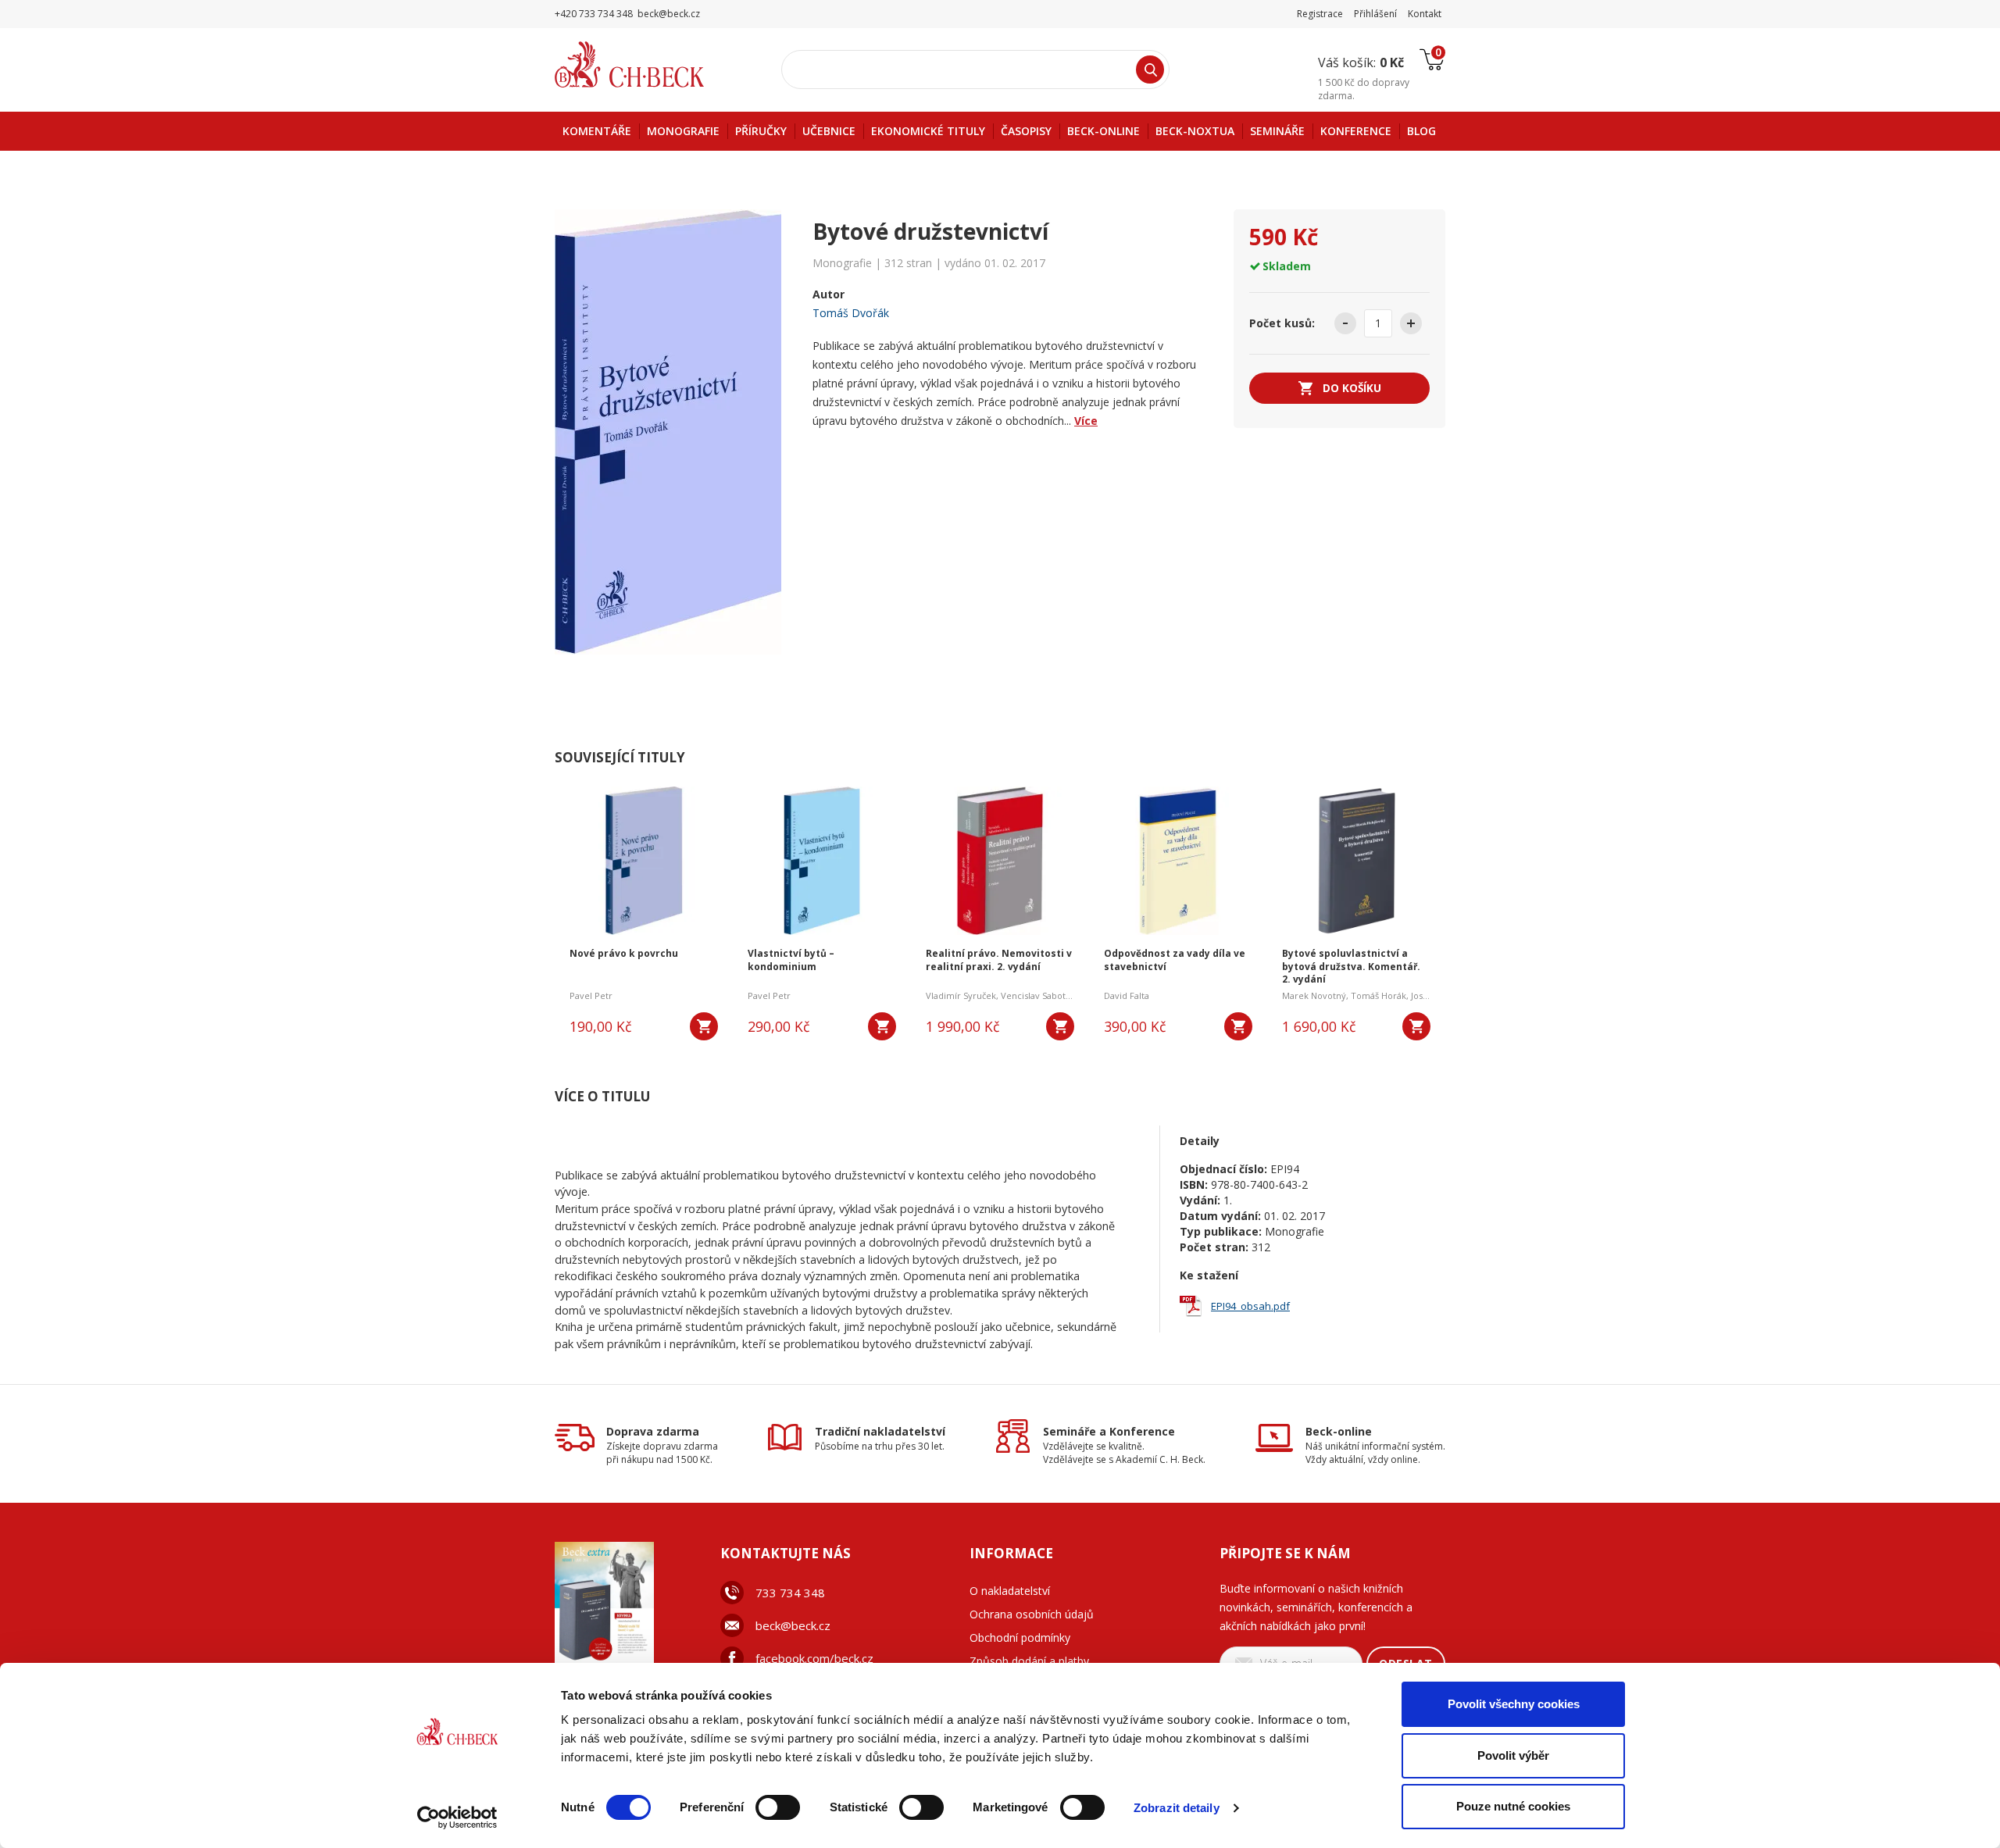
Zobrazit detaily (1177, 1808)
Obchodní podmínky (1020, 1638)
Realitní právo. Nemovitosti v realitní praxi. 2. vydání (999, 960)
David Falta (1127, 995)
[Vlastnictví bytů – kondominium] (822, 861)
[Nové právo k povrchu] (644, 861)
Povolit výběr (1513, 1755)
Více (1086, 421)
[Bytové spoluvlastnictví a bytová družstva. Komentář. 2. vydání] (1356, 861)
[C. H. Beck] (651, 64)
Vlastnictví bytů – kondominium (791, 960)
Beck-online (1339, 1431)
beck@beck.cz (793, 1625)
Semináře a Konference (1109, 1431)
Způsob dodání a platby (1029, 1661)
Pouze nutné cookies (1513, 1806)
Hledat (1150, 70)
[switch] (778, 1807)
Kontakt (1425, 14)
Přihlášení (1375, 14)
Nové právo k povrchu (624, 954)
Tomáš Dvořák (851, 313)
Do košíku (1352, 388)
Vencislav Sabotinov (1042, 995)
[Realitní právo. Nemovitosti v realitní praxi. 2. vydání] (1000, 861)
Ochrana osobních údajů (1032, 1614)
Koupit (704, 1026)
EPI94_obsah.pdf (1250, 1306)
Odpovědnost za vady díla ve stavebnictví (1175, 960)
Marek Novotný (1314, 995)
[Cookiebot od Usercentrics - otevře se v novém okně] (457, 1818)
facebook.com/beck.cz (814, 1658)
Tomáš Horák (1379, 995)
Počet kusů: (1282, 323)
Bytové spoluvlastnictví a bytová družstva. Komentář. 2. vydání (1351, 967)
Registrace (1320, 14)
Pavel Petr (591, 995)
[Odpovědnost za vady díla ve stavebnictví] (1178, 861)
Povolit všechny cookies (1514, 1704)
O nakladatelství (1010, 1591)
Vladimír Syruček (961, 995)
